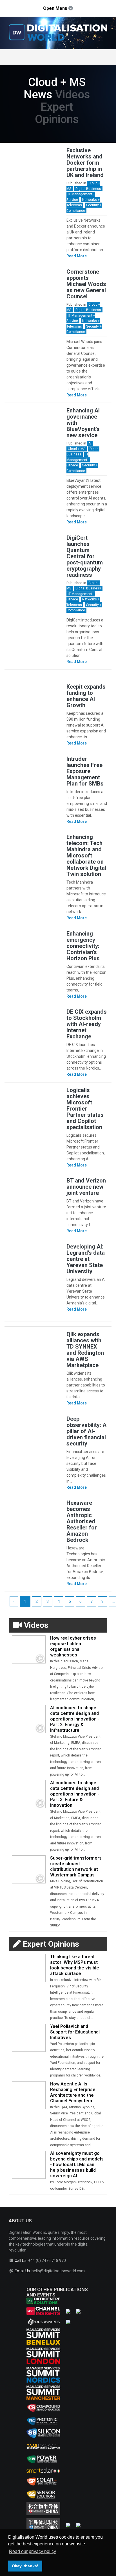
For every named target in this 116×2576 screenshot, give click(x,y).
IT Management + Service (78, 460)
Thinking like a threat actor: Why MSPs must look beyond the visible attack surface (75, 1965)
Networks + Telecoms (83, 203)
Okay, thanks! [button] (25, 2566)
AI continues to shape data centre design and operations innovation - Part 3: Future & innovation (75, 1794)
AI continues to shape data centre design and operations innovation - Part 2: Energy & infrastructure (75, 1719)
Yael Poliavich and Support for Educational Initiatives (75, 2032)
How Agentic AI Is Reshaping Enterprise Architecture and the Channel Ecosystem (73, 2092)
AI (90, 443)
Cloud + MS (77, 449)
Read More (77, 256)
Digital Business (88, 189)
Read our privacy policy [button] (33, 2551)
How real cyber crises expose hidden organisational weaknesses (73, 1646)
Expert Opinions (57, 113)
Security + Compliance (84, 329)
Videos (73, 95)
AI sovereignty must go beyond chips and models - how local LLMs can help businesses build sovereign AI (77, 2165)
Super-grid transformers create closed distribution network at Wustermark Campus (76, 1866)
